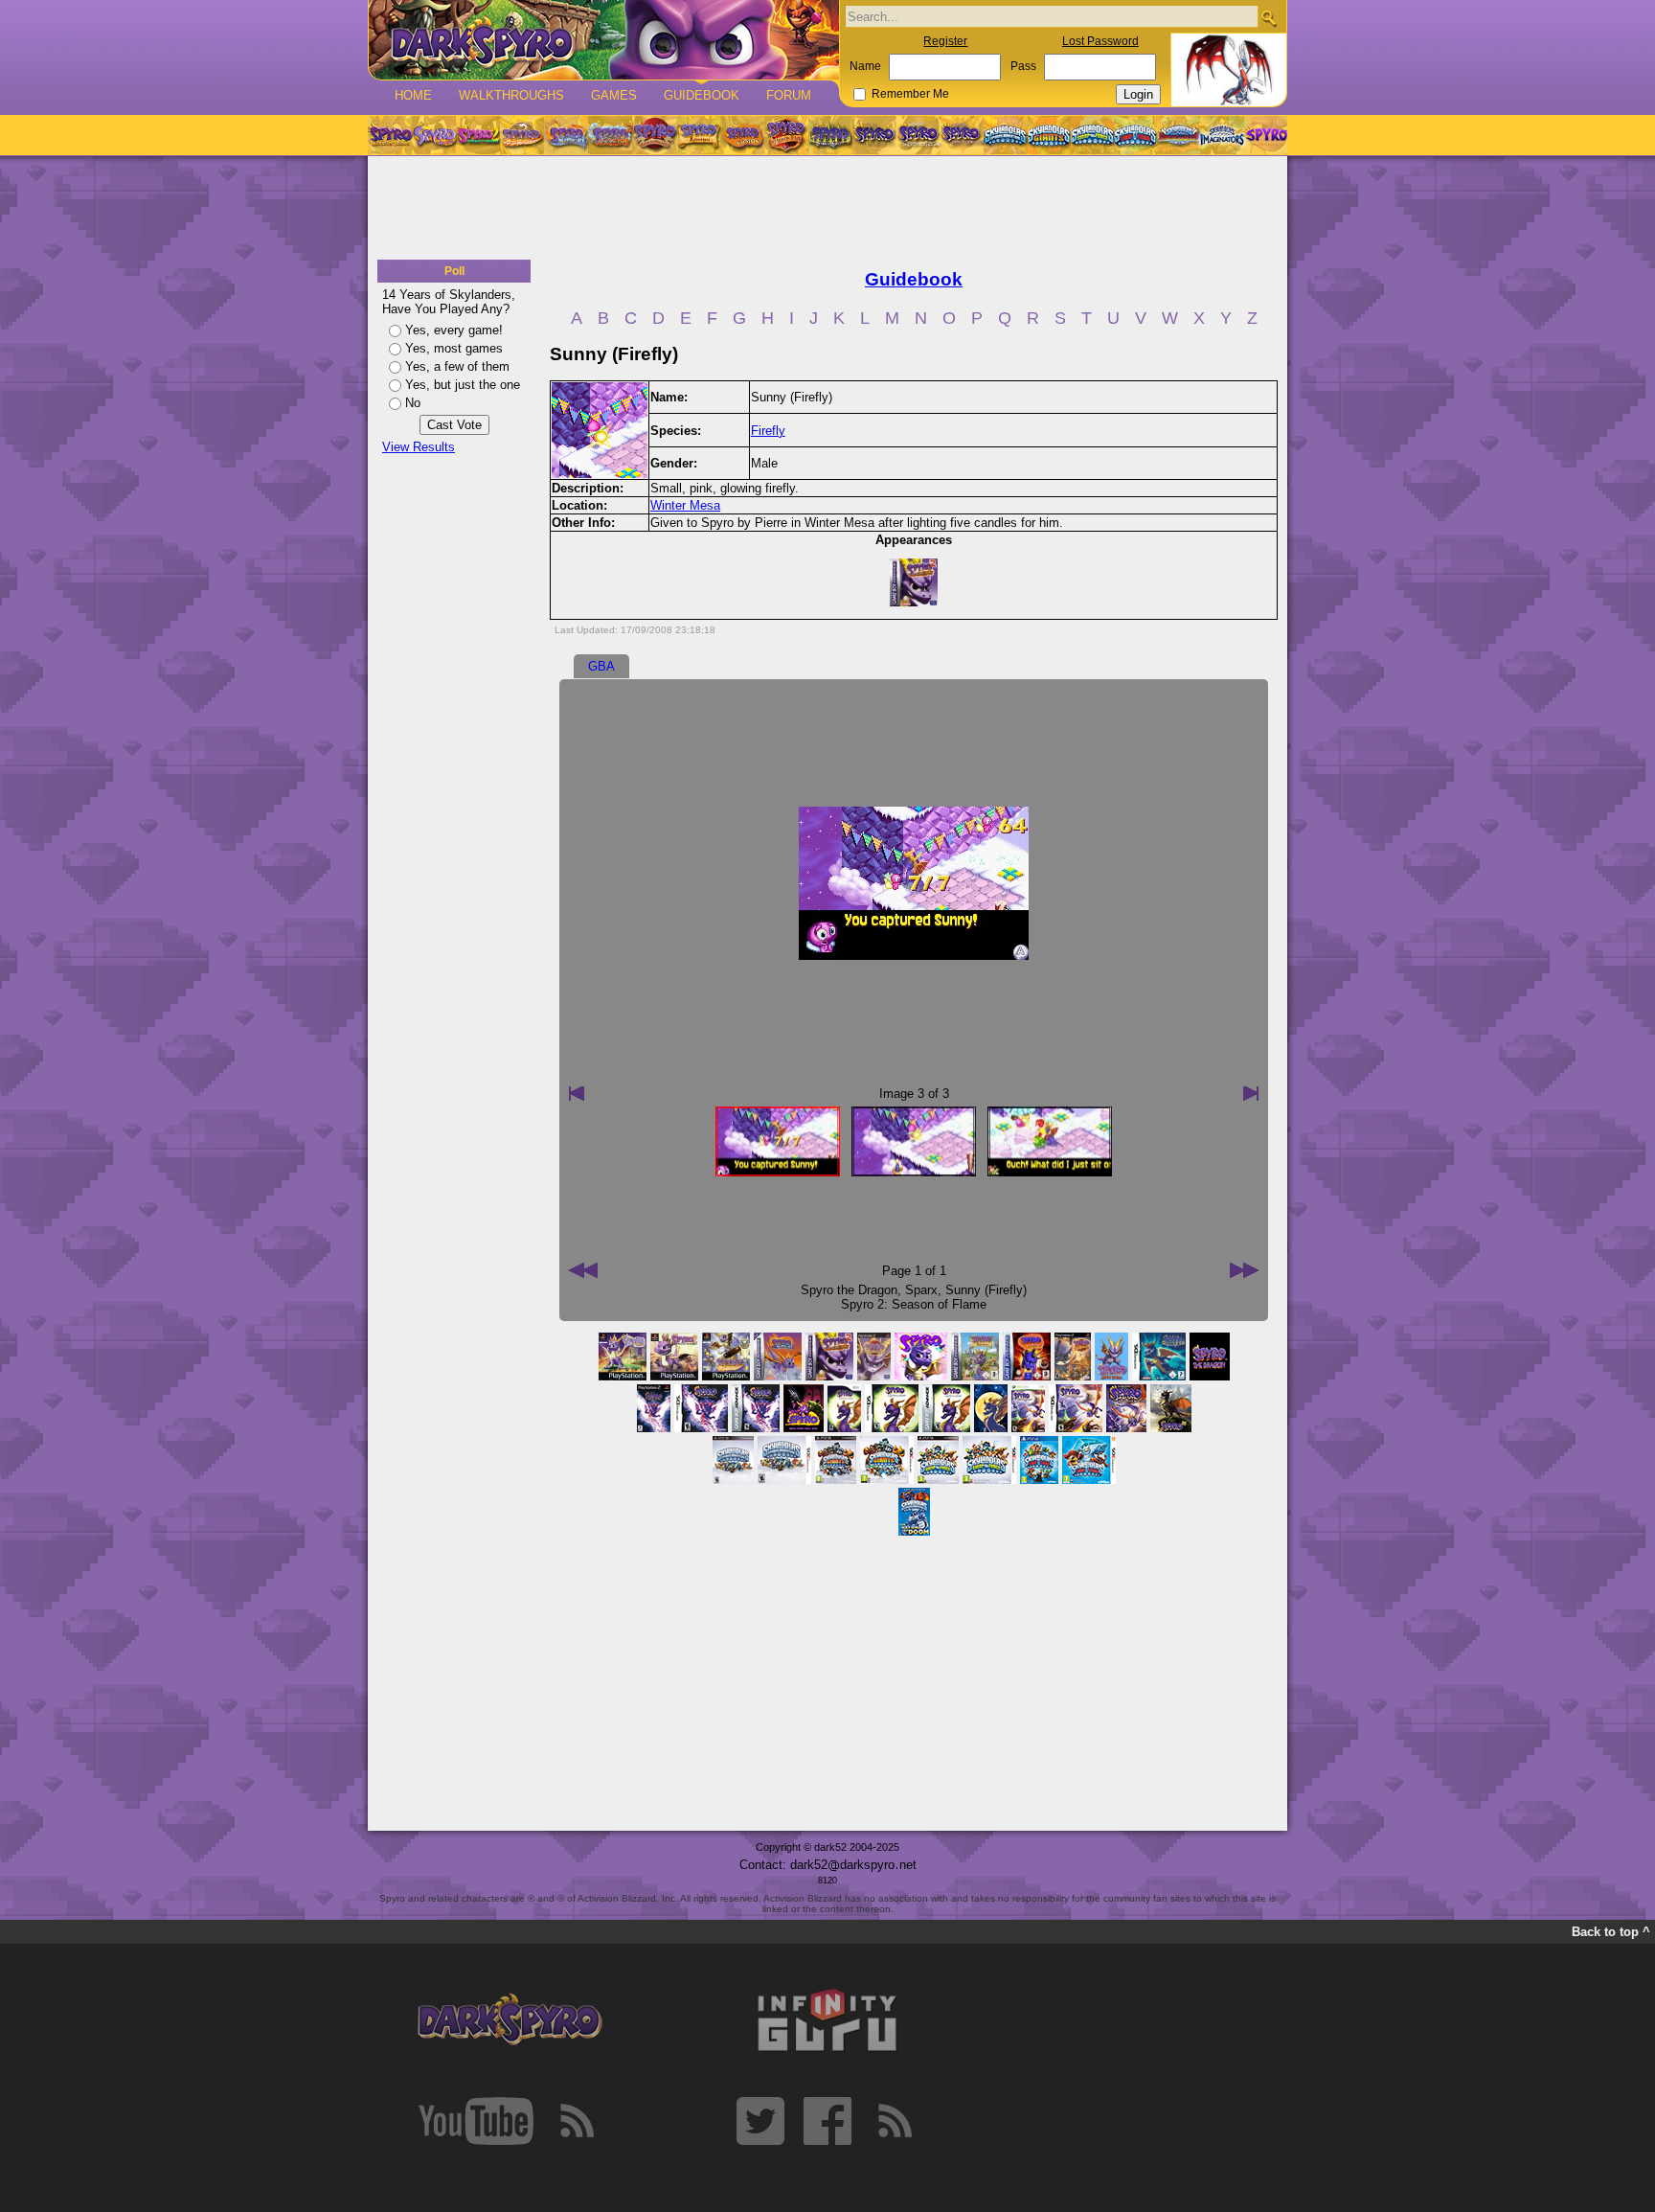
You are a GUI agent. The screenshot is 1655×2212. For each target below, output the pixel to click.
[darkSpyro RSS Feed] (577, 2121)
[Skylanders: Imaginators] (1222, 135)
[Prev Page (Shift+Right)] (1244, 1270)
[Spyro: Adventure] (698, 135)
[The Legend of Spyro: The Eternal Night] (918, 135)
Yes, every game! (454, 330)
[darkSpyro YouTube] (476, 2121)
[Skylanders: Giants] (1049, 135)
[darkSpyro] (510, 2020)
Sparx (921, 1290)
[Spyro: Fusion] (742, 135)
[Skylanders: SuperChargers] (1179, 135)
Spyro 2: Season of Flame (914, 1304)
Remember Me (910, 94)
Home (413, 95)
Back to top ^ (1611, 1932)
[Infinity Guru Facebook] (827, 2121)
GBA (601, 666)
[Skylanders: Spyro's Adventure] (1006, 135)
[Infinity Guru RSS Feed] (895, 2121)
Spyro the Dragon (849, 1290)
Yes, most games (454, 348)
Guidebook (702, 95)
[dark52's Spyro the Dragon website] (604, 40)
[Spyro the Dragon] (434, 135)
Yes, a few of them (457, 366)
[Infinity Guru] (827, 2020)
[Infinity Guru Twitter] (760, 2121)
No (413, 403)
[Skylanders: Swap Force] (1092, 135)
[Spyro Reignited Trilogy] (390, 135)
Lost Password (1100, 41)
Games (614, 95)
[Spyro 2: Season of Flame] (610, 135)
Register (945, 41)
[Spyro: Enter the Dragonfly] (654, 135)
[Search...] (1269, 18)
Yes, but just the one (463, 385)
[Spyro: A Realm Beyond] (1265, 135)
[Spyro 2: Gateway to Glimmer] (478, 135)
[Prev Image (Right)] (1251, 1093)
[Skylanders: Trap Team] (1135, 135)
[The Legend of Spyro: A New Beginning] (874, 135)
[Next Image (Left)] (577, 1093)
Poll (454, 271)
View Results (419, 447)
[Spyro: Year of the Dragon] (522, 135)
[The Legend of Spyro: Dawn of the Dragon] (963, 135)
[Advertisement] (827, 209)
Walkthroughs (511, 95)
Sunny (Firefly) (986, 1290)
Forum (789, 95)
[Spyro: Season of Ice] (566, 135)
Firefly (768, 431)
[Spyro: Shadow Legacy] (830, 135)
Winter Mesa (685, 505)
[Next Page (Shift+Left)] (583, 1270)
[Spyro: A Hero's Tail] (786, 135)
